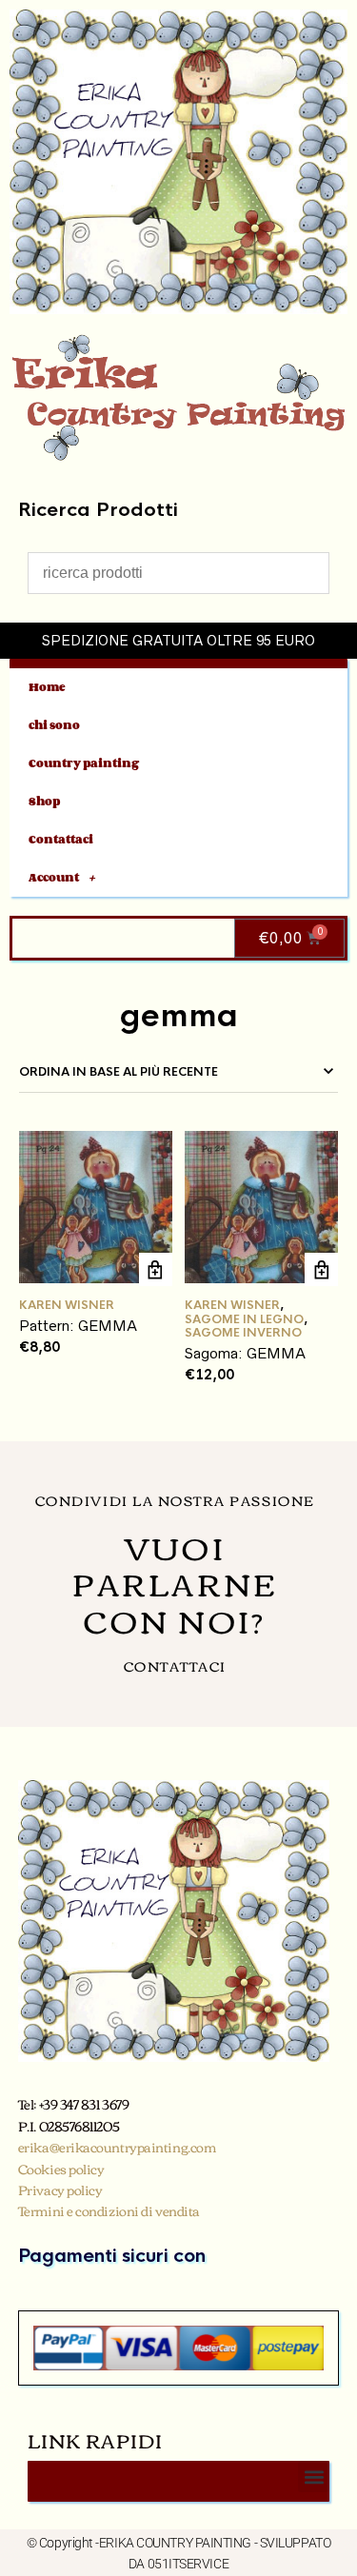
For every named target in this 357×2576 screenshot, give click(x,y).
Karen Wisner (67, 1305)
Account (54, 877)
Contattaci (61, 839)
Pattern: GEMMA (78, 1326)
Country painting (84, 763)
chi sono (54, 725)
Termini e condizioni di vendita (109, 2210)
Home (47, 687)
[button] (314, 2477)
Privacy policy (60, 2190)
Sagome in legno (244, 1319)
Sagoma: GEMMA (245, 1353)
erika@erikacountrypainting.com (117, 2147)
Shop (44, 801)
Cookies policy (61, 2169)
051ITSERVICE (188, 2564)
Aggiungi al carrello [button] (156, 1269)
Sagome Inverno (243, 1333)
